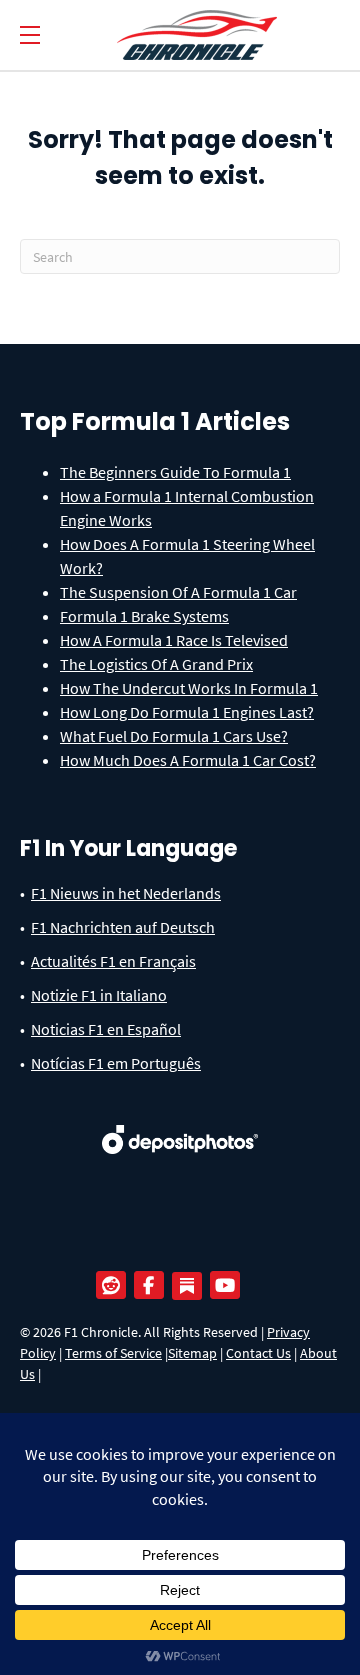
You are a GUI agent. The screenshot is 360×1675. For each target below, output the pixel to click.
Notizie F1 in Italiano (99, 995)
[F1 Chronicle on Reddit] (116, 1286)
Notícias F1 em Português (116, 1063)
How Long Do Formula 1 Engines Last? (187, 712)
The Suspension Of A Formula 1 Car (178, 592)
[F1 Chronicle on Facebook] (154, 1286)
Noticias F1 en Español (106, 1029)
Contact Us (258, 1353)
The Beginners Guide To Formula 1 (175, 472)
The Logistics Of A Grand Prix (156, 664)
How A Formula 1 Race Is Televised (174, 640)
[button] (30, 35)
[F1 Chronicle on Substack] (187, 1286)
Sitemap (192, 1353)
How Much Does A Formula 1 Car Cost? (188, 760)
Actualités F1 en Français (113, 961)
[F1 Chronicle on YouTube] (230, 1286)
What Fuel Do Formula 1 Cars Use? (174, 736)
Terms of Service (113, 1353)
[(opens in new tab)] (180, 1125)
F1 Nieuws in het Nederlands (126, 893)
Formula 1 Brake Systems (144, 616)
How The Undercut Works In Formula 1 (189, 688)
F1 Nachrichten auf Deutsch (123, 927)
